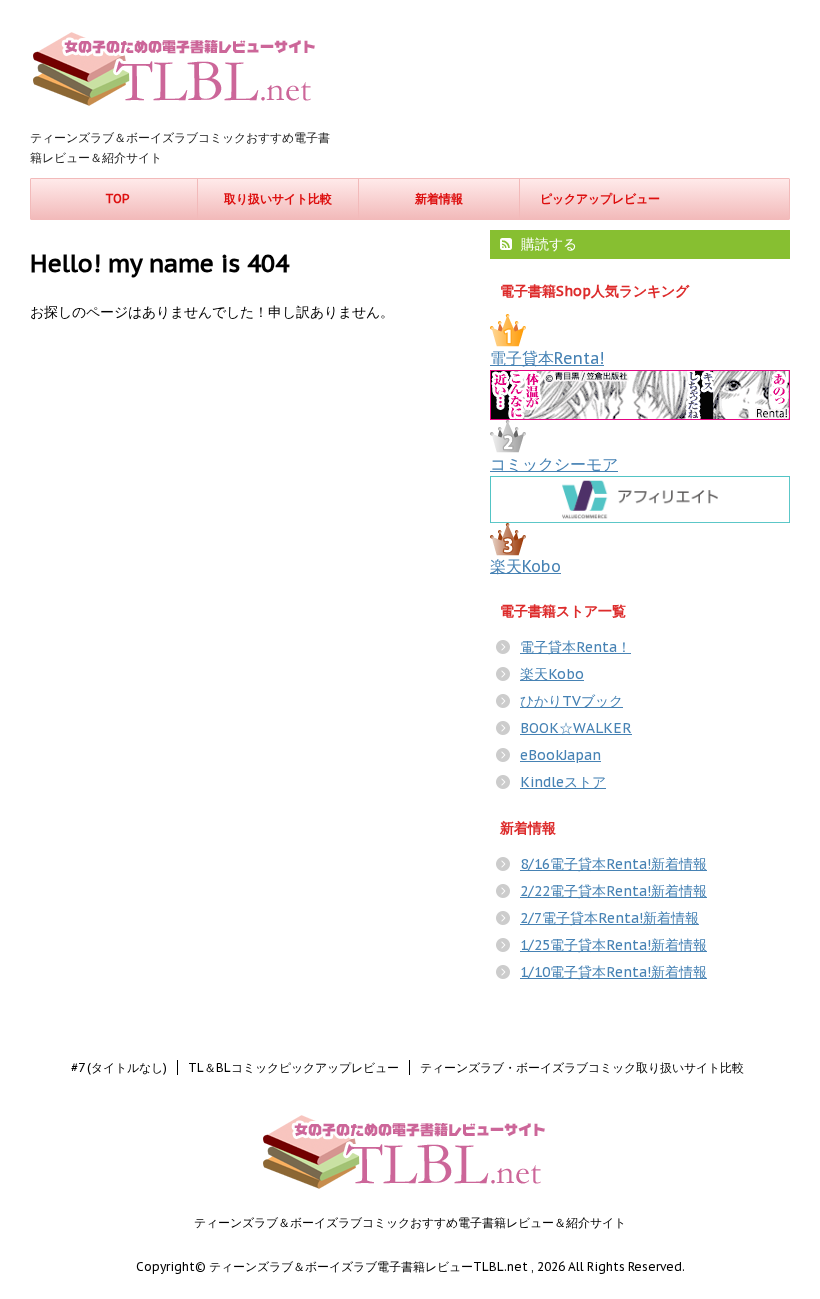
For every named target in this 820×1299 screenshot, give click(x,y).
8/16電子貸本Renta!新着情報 (613, 864)
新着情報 (439, 198)
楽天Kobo (525, 566)
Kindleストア (563, 782)
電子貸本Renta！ (575, 647)
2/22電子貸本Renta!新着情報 (613, 891)
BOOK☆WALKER (576, 728)
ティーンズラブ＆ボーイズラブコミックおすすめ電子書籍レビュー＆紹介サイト (410, 1222)
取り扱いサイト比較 (278, 198)
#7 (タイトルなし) (119, 1067)
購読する (547, 244)
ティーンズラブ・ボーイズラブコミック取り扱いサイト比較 (582, 1067)
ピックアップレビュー (600, 198)
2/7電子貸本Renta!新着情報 (609, 918)
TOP (117, 198)
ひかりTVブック (571, 701)
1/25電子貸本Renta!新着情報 (613, 945)
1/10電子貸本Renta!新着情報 (613, 972)
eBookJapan (560, 755)
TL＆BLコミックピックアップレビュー (293, 1067)
